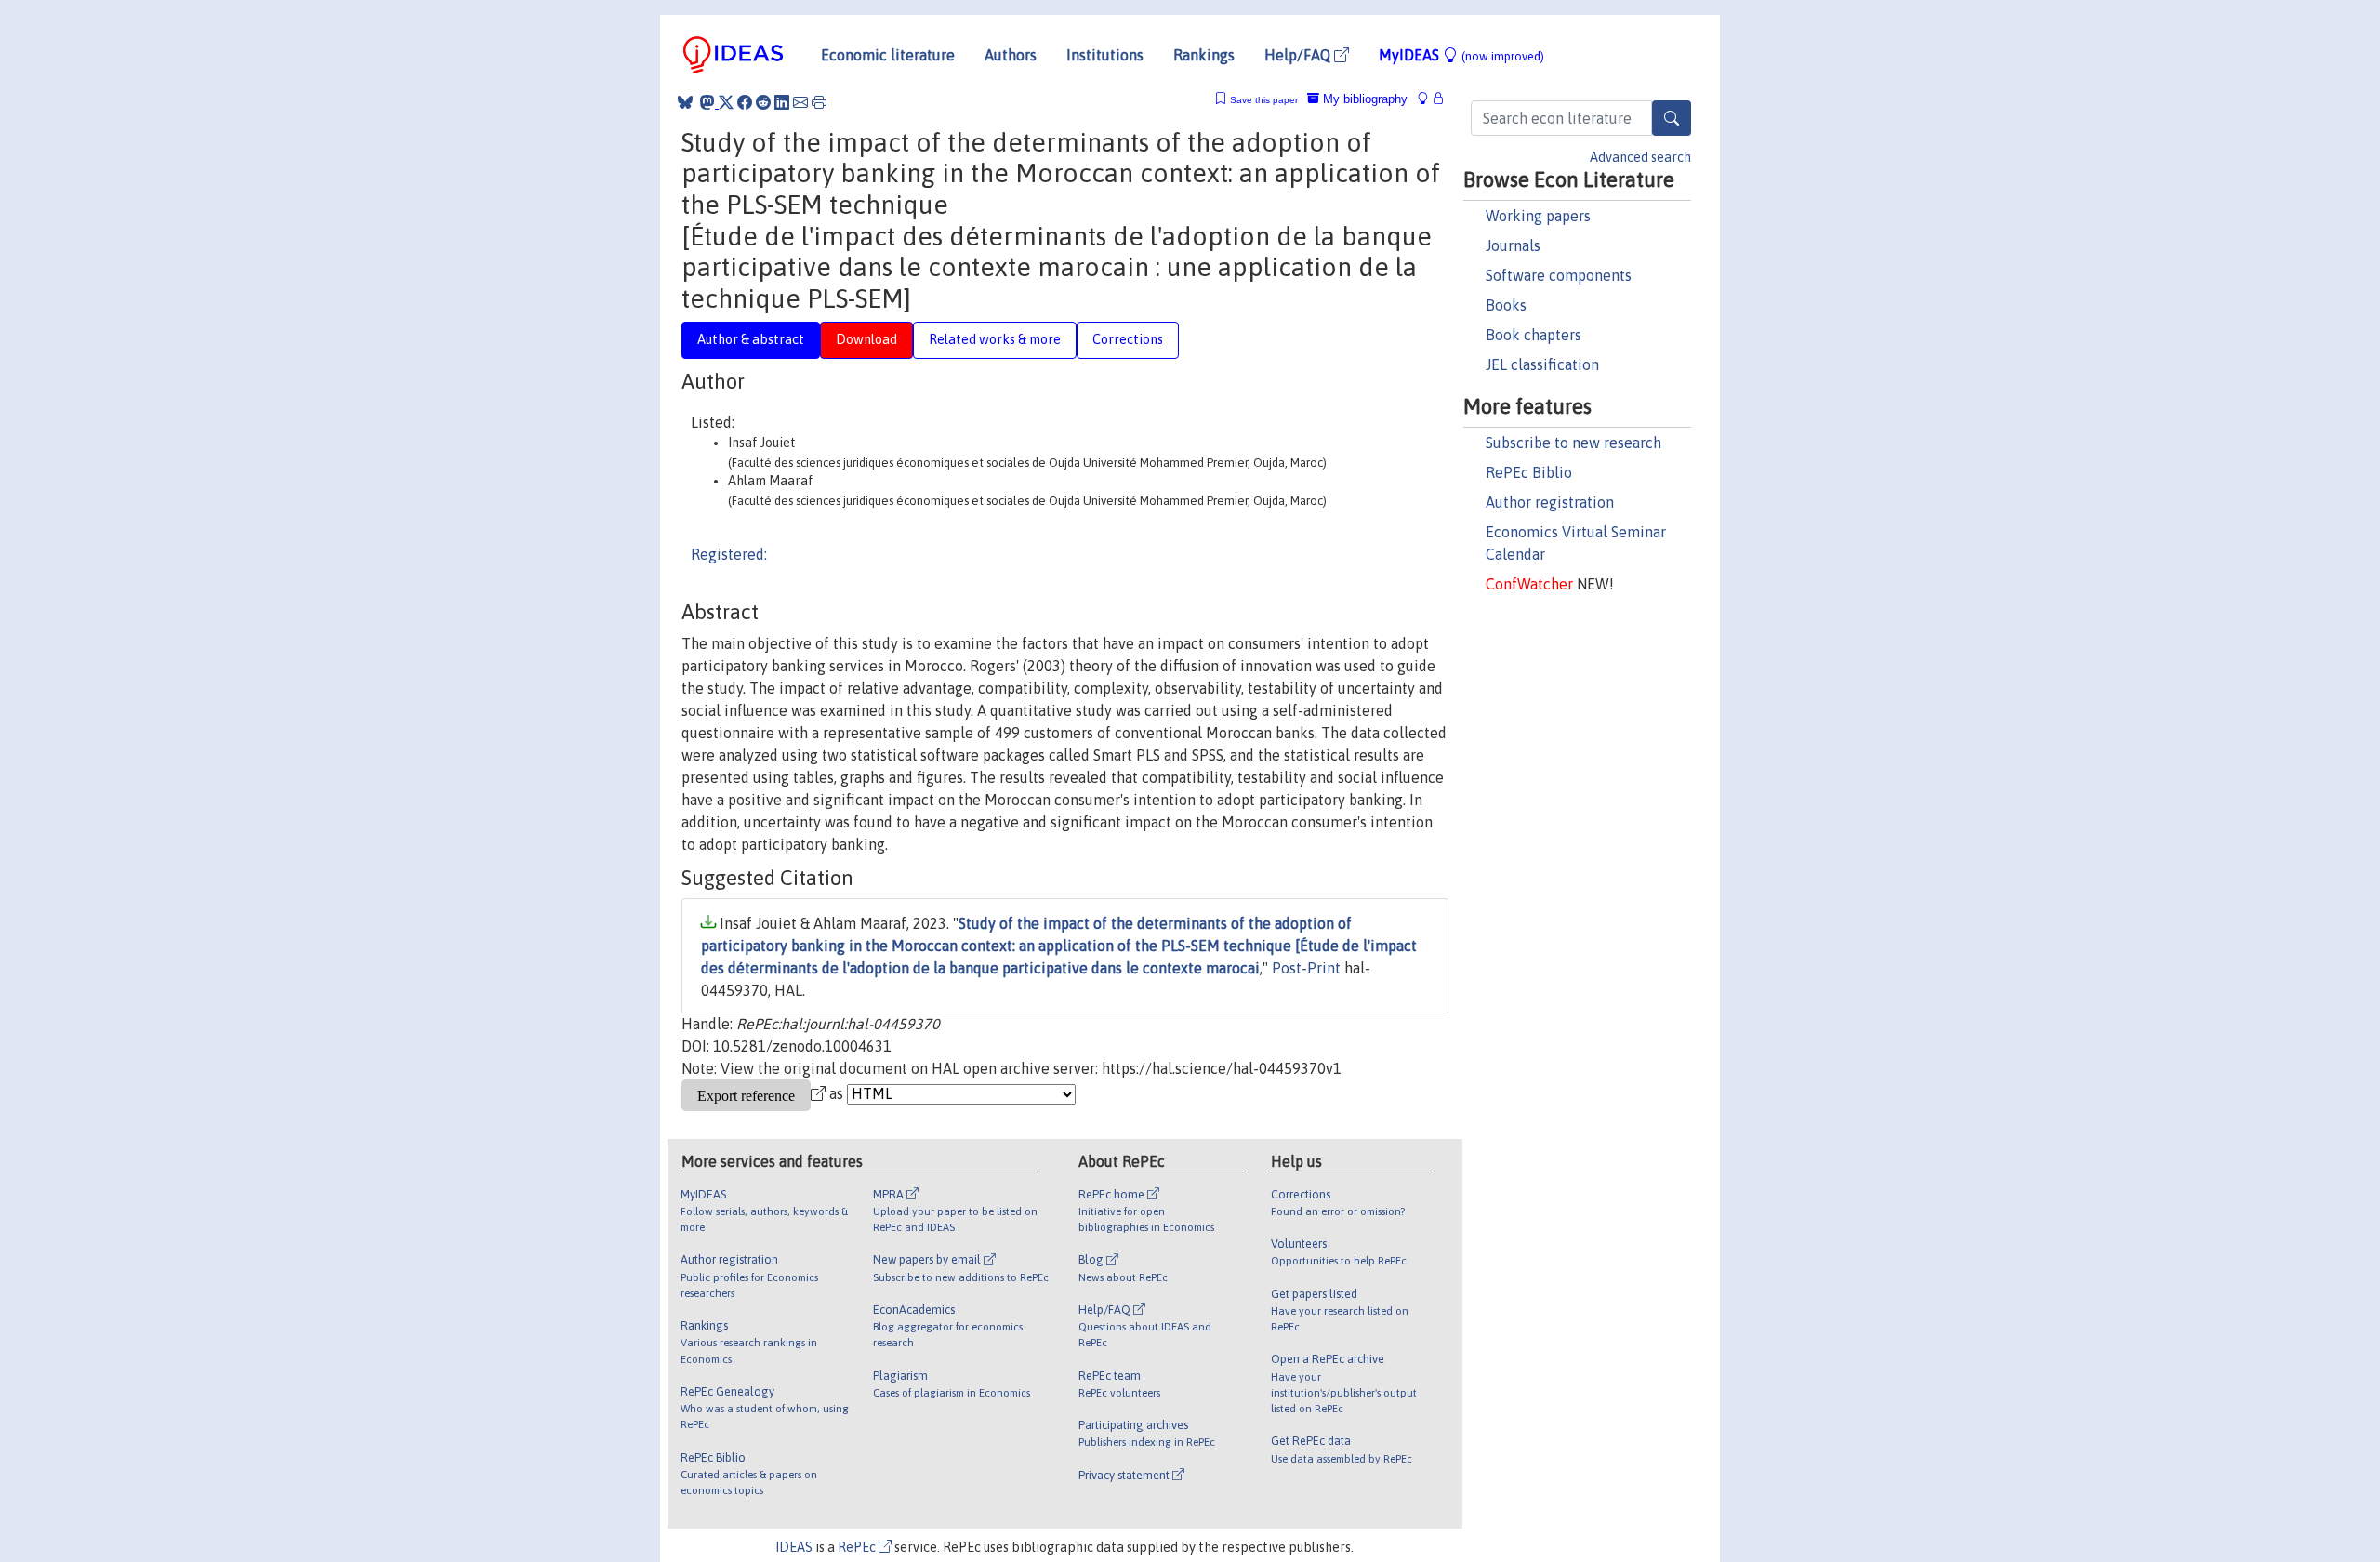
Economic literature (888, 55)
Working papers (1538, 216)
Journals (1513, 245)
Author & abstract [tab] (751, 339)
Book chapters (1534, 335)
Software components (1559, 275)
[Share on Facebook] (745, 102)
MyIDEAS (1461, 55)
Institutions (1105, 55)
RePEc (858, 1547)
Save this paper (1264, 100)
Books (1506, 305)
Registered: (729, 554)
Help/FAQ (1299, 55)
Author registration (1550, 502)
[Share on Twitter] (726, 102)
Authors (1011, 55)
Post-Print (1306, 968)
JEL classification (1542, 364)
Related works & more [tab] (995, 339)
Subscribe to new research (1573, 443)
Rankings (1204, 55)
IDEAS (794, 1547)
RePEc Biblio (1529, 472)
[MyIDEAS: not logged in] (1428, 99)
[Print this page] (819, 102)
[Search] (1672, 118)
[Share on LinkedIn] (782, 102)
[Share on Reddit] (763, 102)
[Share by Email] (800, 102)
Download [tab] (866, 339)
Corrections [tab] (1128, 339)
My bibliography (1363, 99)
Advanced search (1640, 157)
